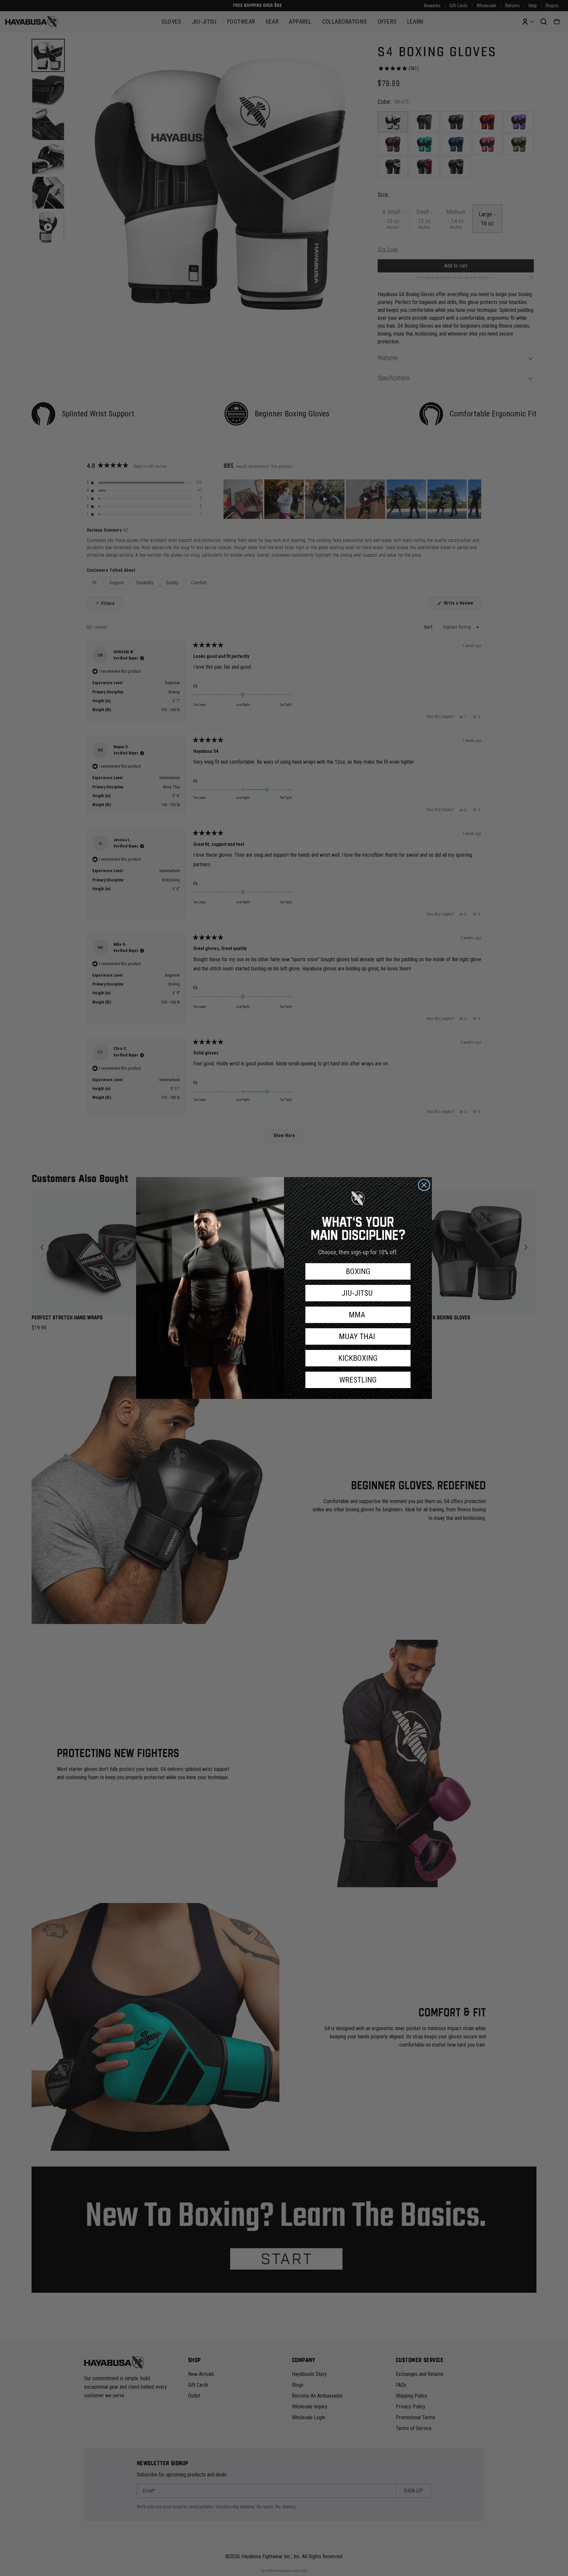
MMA (358, 1315)
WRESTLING (358, 1380)
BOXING (358, 1271)
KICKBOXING (358, 1358)
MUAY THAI (358, 1336)
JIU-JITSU (358, 1293)
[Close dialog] (424, 1185)
